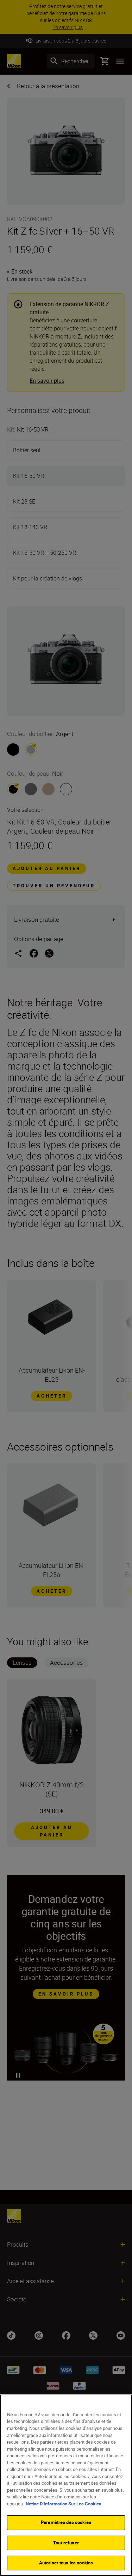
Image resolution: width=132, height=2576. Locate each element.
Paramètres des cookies (66, 2522)
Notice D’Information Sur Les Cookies (64, 2504)
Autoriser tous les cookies (66, 2563)
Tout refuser (66, 2543)
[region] (66, 2485)
